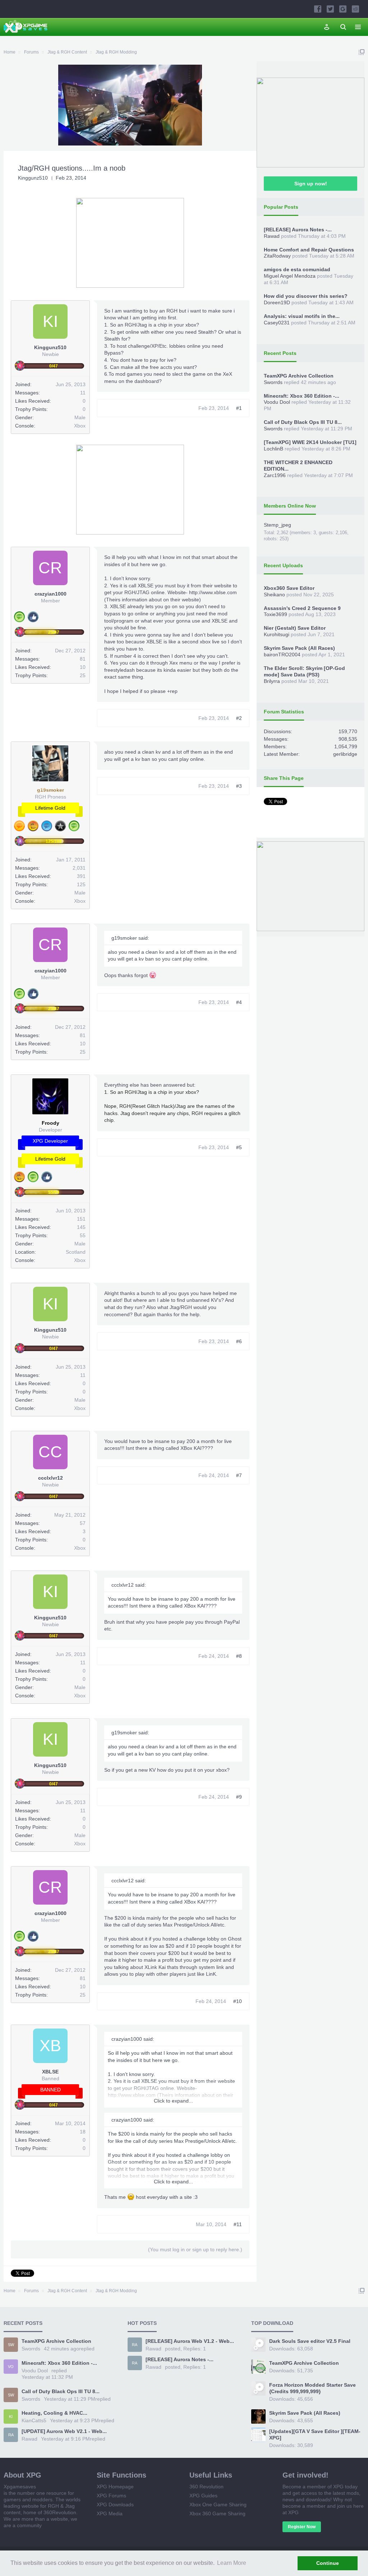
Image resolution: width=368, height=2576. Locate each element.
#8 (239, 1656)
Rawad (272, 236)
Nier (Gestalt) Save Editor (295, 628)
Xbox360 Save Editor (289, 588)
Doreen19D (277, 302)
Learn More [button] (232, 2563)
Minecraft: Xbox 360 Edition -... (302, 396)
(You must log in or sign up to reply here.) (195, 2249)
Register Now (302, 2527)
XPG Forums (111, 2496)
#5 (239, 1147)
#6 (239, 1341)
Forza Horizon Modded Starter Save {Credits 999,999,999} (312, 2388)
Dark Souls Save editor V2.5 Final (310, 2341)
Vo (11, 2367)
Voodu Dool (277, 402)
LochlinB (273, 449)
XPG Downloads (115, 2505)
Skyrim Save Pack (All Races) (299, 648)
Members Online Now (290, 506)
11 (83, 393)
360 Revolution (206, 2487)
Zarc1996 (275, 475)
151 (81, 1219)
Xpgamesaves (20, 2487)
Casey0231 (277, 323)
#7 (239, 1475)
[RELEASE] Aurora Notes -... (298, 230)
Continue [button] (328, 2563)
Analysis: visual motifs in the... (302, 316)
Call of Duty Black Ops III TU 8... (303, 422)
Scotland (76, 1252)
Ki (50, 321)
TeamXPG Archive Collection (299, 376)
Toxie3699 (275, 614)
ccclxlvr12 (50, 1478)
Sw (11, 2345)
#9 (239, 1797)
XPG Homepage (115, 2487)
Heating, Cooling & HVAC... (54, 2413)
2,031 (79, 868)
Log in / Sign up (327, 27)
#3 (239, 786)
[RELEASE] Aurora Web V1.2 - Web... (190, 2341)
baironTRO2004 (282, 655)
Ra (11, 2435)
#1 (239, 408)
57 (83, 1523)
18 (83, 2132)
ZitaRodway (277, 256)
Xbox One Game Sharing (218, 2505)
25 (83, 675)
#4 (239, 1002)
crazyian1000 (50, 594)
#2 (239, 718)
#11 (238, 2224)
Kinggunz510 (33, 178)
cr (50, 568)
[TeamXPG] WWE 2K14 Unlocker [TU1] (310, 442)
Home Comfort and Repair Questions (309, 250)
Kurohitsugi (277, 634)
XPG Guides (203, 2496)
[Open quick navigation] (362, 52)
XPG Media (110, 2513)
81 (83, 659)
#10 (238, 2001)
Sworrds (273, 382)
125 (81, 884)
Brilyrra (272, 681)
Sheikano (274, 595)
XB (50, 2046)
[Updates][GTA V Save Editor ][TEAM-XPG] (315, 2434)
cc (50, 1452)
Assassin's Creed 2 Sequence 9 (302, 608)
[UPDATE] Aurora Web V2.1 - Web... (64, 2431)
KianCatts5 (34, 2420)
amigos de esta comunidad (297, 269)
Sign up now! (311, 184)
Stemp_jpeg (277, 525)
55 (83, 1235)
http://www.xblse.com (213, 592)
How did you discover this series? (306, 296)
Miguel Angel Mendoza (290, 276)
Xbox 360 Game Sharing (217, 2513)
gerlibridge (345, 754)
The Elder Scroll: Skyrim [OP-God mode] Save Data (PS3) (304, 671)
